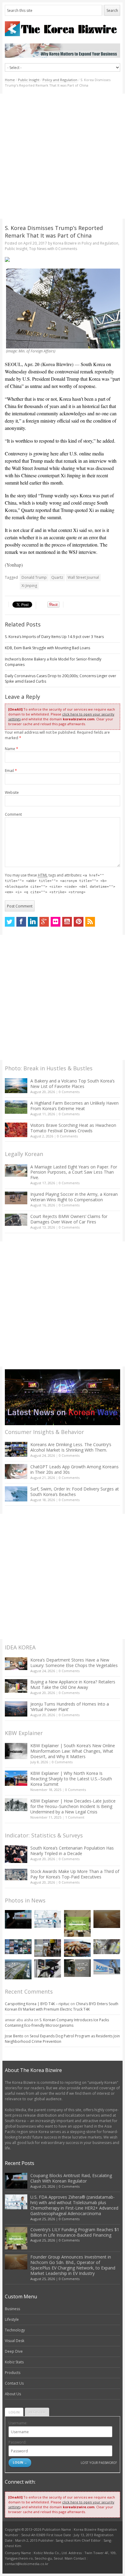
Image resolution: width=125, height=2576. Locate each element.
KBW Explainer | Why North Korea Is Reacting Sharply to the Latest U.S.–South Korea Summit (71, 1779)
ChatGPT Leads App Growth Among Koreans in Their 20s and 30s (74, 1469)
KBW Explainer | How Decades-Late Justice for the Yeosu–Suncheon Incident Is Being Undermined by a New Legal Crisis (73, 1806)
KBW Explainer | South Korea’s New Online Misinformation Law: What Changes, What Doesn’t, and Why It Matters (73, 1751)
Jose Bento (14, 2036)
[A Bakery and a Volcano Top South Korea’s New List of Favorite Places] (16, 1086)
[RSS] (90, 922)
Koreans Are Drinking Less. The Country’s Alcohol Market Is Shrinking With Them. (71, 1447)
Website (12, 792)
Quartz (57, 577)
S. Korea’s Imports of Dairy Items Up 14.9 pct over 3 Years (54, 637)
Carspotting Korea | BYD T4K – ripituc (37, 2004)
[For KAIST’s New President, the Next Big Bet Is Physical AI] (107, 1967)
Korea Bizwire (65, 243)
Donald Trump (34, 577)
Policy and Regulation (60, 80)
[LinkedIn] (33, 922)
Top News (38, 249)
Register (37, 2412)
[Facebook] (21, 922)
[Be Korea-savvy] (63, 29)
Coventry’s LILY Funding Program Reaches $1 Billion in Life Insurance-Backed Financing (75, 2232)
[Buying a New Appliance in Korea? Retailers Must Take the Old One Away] (16, 1686)
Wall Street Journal (83, 577)
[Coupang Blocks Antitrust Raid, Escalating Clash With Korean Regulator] (18, 1919)
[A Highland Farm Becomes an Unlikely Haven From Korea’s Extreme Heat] (16, 1107)
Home (10, 80)
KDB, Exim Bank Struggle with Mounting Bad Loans (47, 648)
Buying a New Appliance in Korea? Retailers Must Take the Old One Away (73, 1684)
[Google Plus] (44, 922)
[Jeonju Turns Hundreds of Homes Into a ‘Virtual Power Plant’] (16, 1709)
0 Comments (69, 1092)
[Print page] (63, 259)
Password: (17, 2442)
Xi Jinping (29, 586)
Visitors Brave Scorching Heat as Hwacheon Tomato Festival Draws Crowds (73, 1128)
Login (14, 2412)
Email (11, 771)
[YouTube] (67, 922)
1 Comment (75, 1817)
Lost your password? (99, 2463)
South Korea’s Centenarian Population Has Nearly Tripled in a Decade (72, 1851)
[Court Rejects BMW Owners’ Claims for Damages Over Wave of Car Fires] (16, 1220)
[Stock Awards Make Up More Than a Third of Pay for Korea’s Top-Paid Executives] (16, 1875)
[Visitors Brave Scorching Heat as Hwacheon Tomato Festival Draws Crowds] (16, 1130)
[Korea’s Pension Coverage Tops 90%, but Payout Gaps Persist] (77, 1968)
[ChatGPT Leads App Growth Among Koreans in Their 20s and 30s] (16, 1472)
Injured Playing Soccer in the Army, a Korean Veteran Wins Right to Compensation (74, 1197)
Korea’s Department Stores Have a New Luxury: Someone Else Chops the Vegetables (74, 1663)
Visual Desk (15, 2341)
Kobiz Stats (14, 2362)
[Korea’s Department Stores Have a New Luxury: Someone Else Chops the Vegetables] (16, 1664)
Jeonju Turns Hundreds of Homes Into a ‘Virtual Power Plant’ (70, 1707)
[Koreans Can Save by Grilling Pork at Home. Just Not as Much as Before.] (77, 1948)
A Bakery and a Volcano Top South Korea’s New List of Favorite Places (73, 1084)
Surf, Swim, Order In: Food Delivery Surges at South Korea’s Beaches (75, 1492)
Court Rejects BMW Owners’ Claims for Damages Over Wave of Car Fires (69, 1219)
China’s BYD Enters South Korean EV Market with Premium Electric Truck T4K (62, 2007)
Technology (15, 2330)
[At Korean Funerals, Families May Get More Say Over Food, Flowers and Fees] (107, 1947)
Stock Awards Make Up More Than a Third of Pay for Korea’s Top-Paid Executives (75, 1874)
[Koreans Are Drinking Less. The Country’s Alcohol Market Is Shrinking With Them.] (16, 1449)
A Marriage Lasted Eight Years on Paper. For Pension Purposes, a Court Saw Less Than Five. (74, 1172)
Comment (13, 814)
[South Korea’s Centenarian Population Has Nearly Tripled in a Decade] (16, 1854)
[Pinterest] (79, 922)
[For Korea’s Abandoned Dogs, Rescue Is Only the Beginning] (48, 1948)
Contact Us (14, 2383)
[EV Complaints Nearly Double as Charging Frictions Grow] (48, 1968)
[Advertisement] (62, 156)
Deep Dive (14, 2351)
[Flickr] (56, 922)
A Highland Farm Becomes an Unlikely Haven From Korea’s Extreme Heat (74, 1106)
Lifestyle (12, 2319)
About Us (13, 2394)
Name (12, 749)
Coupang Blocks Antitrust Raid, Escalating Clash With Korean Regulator (71, 2178)
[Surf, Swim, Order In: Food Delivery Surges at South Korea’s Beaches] (16, 1494)
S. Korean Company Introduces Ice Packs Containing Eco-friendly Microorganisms (57, 2023)
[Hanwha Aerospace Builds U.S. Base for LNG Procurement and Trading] (18, 1969)
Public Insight (29, 80)
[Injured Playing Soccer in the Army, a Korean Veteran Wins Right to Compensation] (16, 1198)
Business (12, 2309)
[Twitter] (10, 922)
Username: (18, 2423)
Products (13, 2373)
